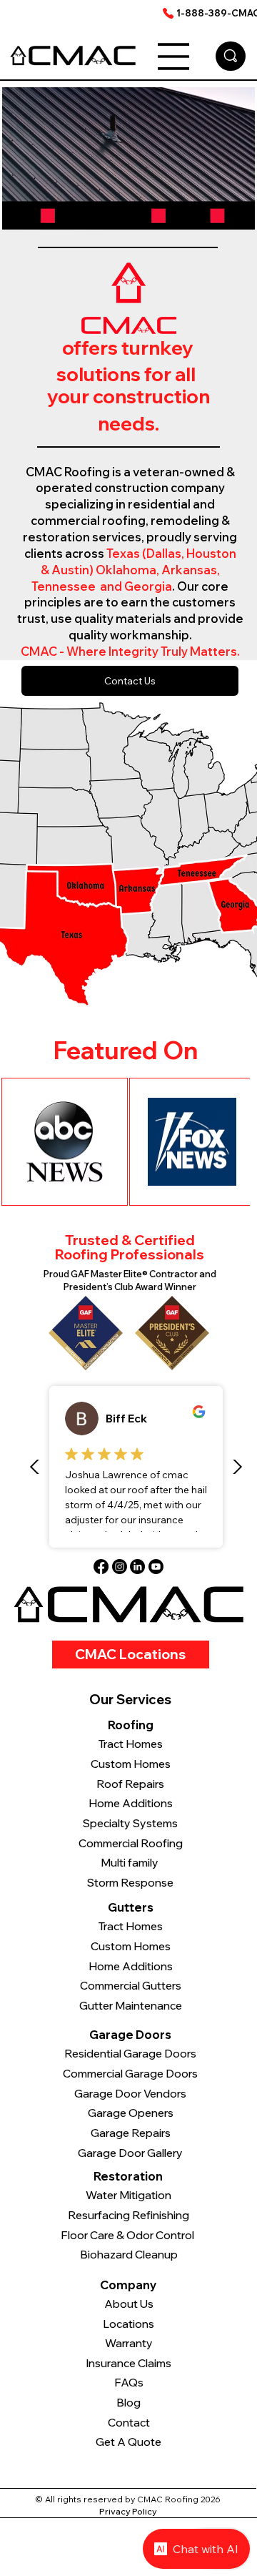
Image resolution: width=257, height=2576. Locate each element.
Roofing (131, 1725)
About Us (129, 2304)
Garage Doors (130, 2035)
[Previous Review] (35, 1467)
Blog (128, 2403)
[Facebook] (101, 1567)
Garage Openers (131, 2113)
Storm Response (130, 1883)
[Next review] (237, 1467)
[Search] (231, 56)
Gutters (131, 1907)
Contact (129, 2423)
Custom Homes (131, 1946)
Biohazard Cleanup (129, 2255)
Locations (128, 2324)
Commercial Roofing (131, 1843)
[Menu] (173, 56)
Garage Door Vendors (130, 2094)
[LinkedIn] (137, 1567)
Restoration (128, 2176)
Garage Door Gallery (130, 2153)
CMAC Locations (130, 1654)
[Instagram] (120, 1567)
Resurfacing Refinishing (128, 2215)
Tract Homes (131, 1926)
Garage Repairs (131, 2133)
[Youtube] (156, 1567)
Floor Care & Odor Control (128, 2235)
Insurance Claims (128, 2363)
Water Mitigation (128, 2195)
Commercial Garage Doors (130, 2074)
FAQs (129, 2383)
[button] (230, 212)
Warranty (129, 2343)
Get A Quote (128, 2442)
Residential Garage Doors (130, 2054)
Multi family (131, 1863)
